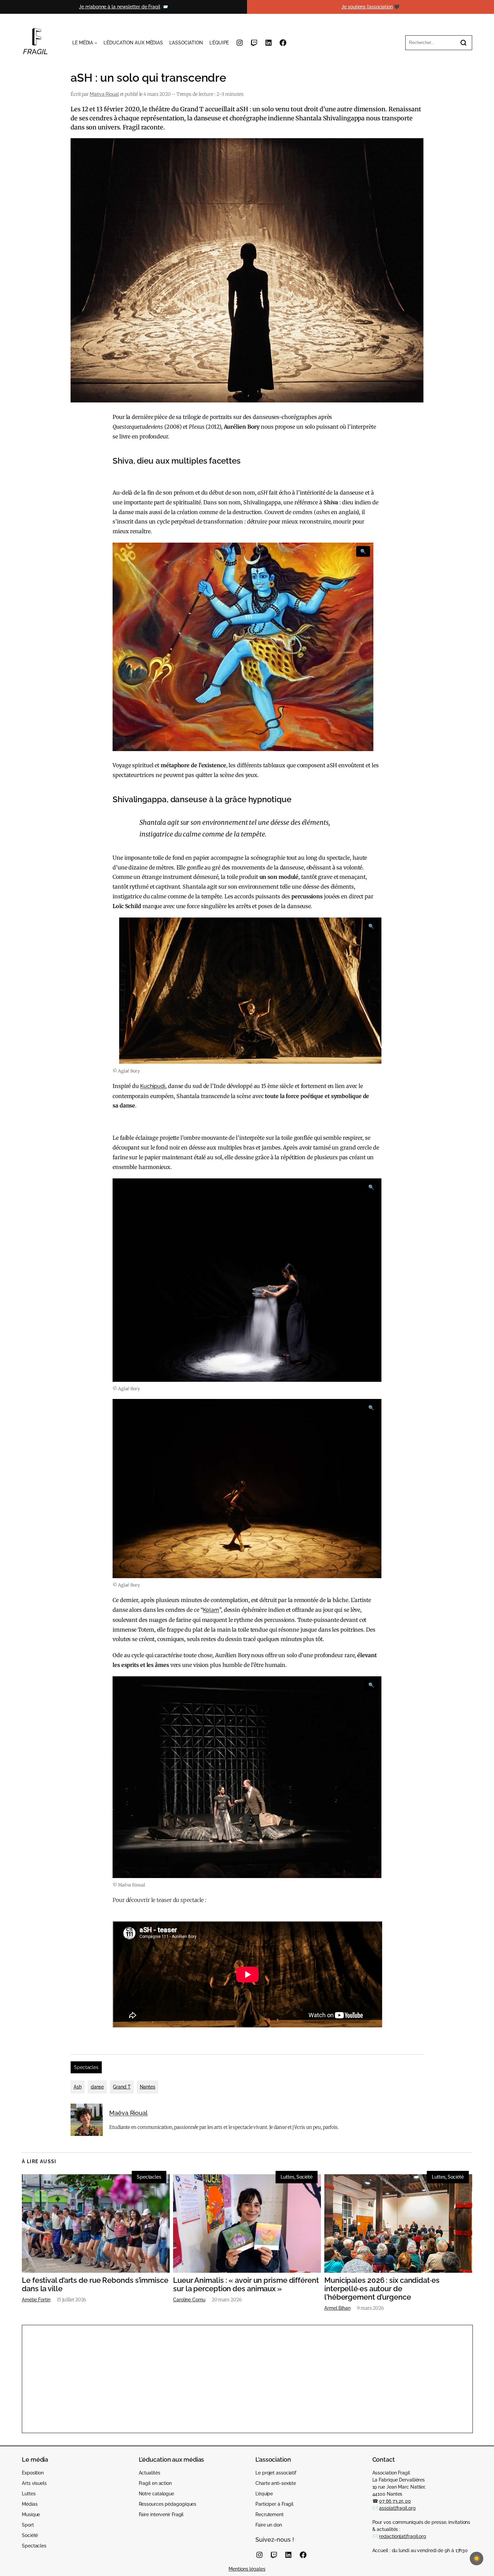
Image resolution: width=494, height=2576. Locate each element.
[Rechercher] (463, 43)
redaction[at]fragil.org (403, 2536)
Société (304, 2177)
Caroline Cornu (189, 2300)
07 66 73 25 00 (395, 2501)
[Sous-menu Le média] (96, 43)
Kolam (211, 1610)
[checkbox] (477, 2559)
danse (97, 2087)
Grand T (122, 2087)
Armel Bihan (337, 2308)
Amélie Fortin (36, 2300)
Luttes (287, 2177)
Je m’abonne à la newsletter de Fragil (119, 7)
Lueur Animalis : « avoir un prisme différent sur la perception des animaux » (246, 2285)
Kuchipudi (153, 1086)
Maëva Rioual (104, 94)
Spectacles (86, 2067)
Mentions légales (247, 2569)
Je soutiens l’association (367, 7)
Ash (78, 2087)
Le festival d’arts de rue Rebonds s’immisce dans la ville (95, 2285)
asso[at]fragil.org (397, 2508)
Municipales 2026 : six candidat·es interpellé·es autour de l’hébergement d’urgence (382, 2289)
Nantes (148, 2087)
